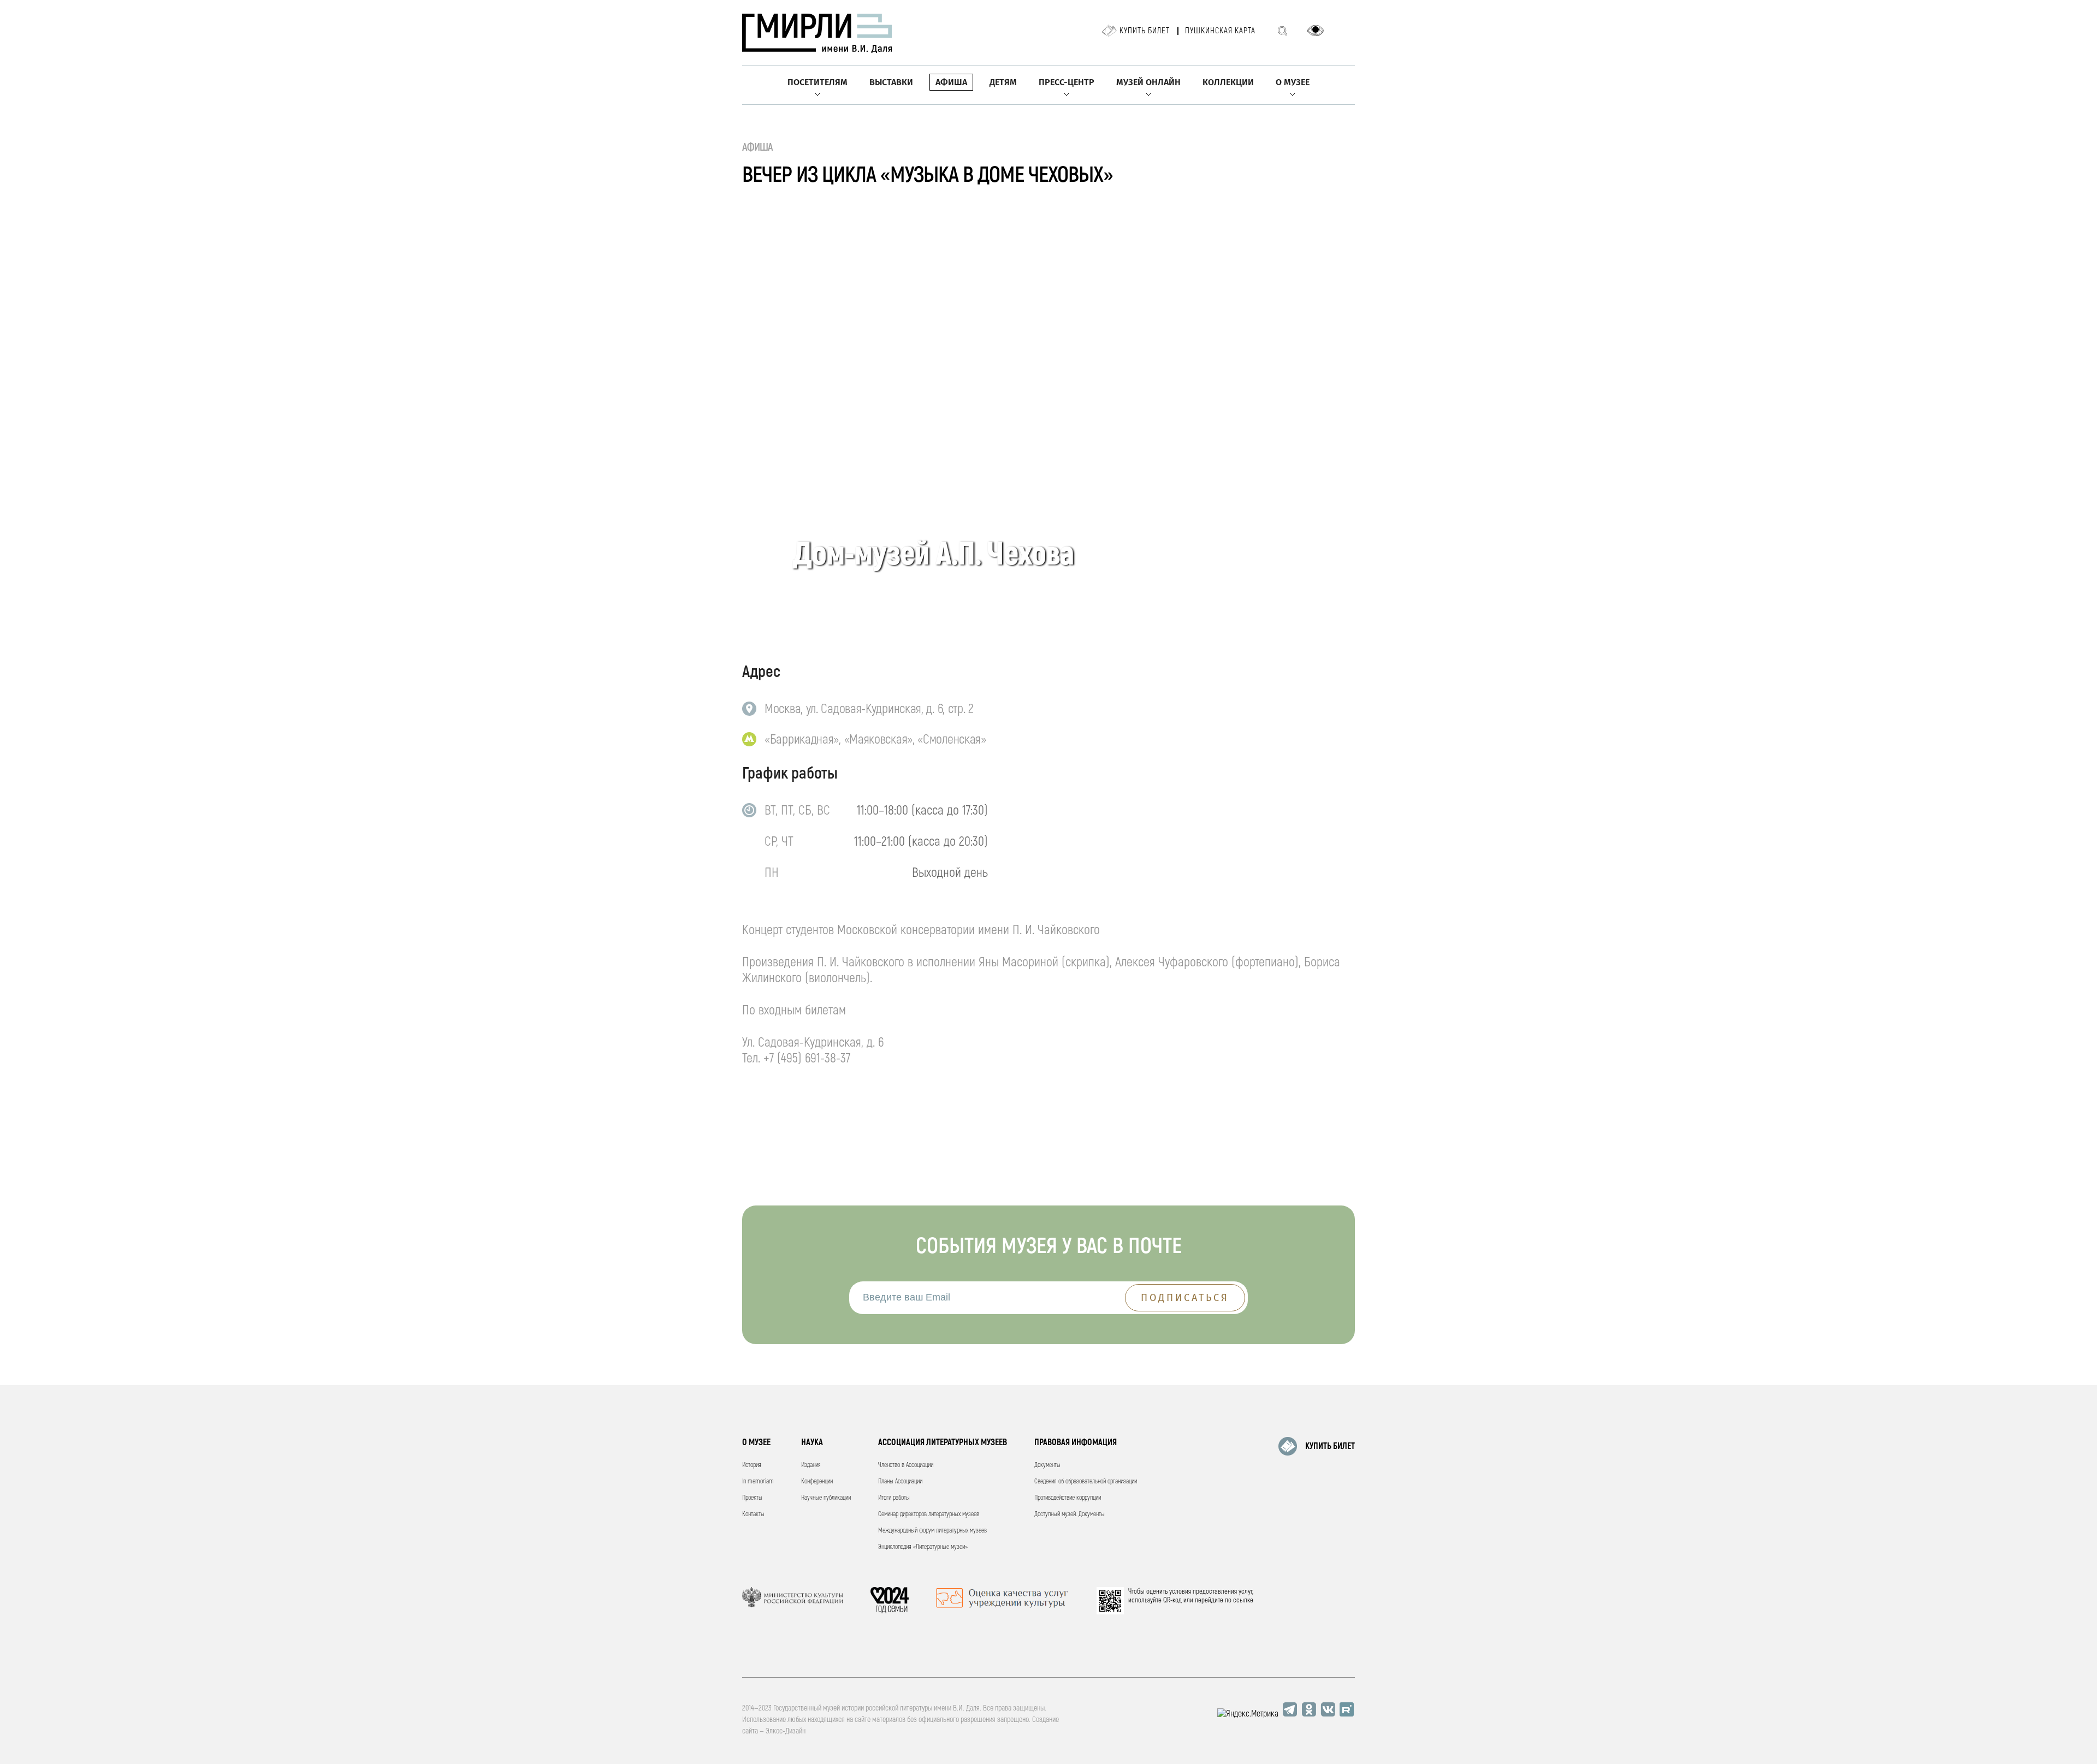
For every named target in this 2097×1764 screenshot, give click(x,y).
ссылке (1243, 1600)
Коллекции (1228, 82)
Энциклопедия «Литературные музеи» (923, 1547)
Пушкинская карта (1220, 31)
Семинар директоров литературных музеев (929, 1514)
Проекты (752, 1498)
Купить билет (1145, 31)
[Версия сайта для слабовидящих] (1316, 31)
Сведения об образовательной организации (1086, 1481)
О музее (1293, 82)
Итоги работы (894, 1498)
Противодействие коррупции (1068, 1498)
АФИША (758, 147)
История (752, 1465)
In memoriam (758, 1481)
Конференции (817, 1481)
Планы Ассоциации (900, 1481)
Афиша (951, 82)
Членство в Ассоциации (906, 1465)
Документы (1047, 1465)
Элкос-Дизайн (786, 1731)
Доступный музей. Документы (1070, 1514)
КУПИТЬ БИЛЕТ (1330, 1446)
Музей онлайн (1148, 82)
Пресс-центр (1067, 82)
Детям (1003, 82)
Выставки (891, 82)
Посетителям (818, 82)
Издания (811, 1465)
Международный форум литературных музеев (932, 1531)
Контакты (753, 1514)
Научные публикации (826, 1498)
